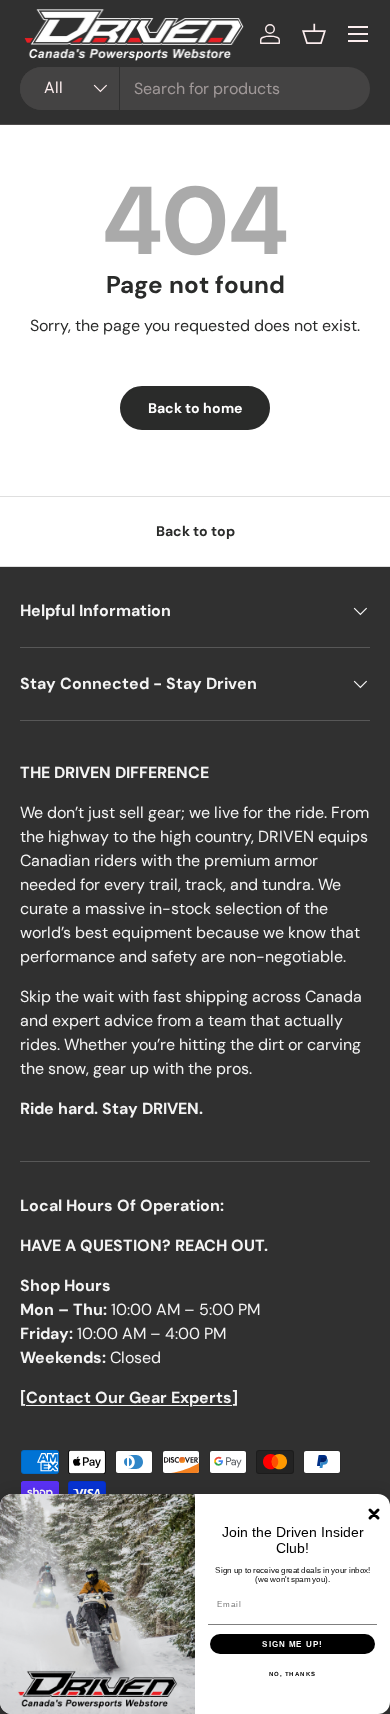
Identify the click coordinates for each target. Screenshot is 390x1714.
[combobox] (195, 88)
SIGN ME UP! (292, 1644)
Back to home (195, 408)
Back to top (195, 531)
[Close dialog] (374, 1514)
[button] (314, 34)
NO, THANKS (293, 1674)
